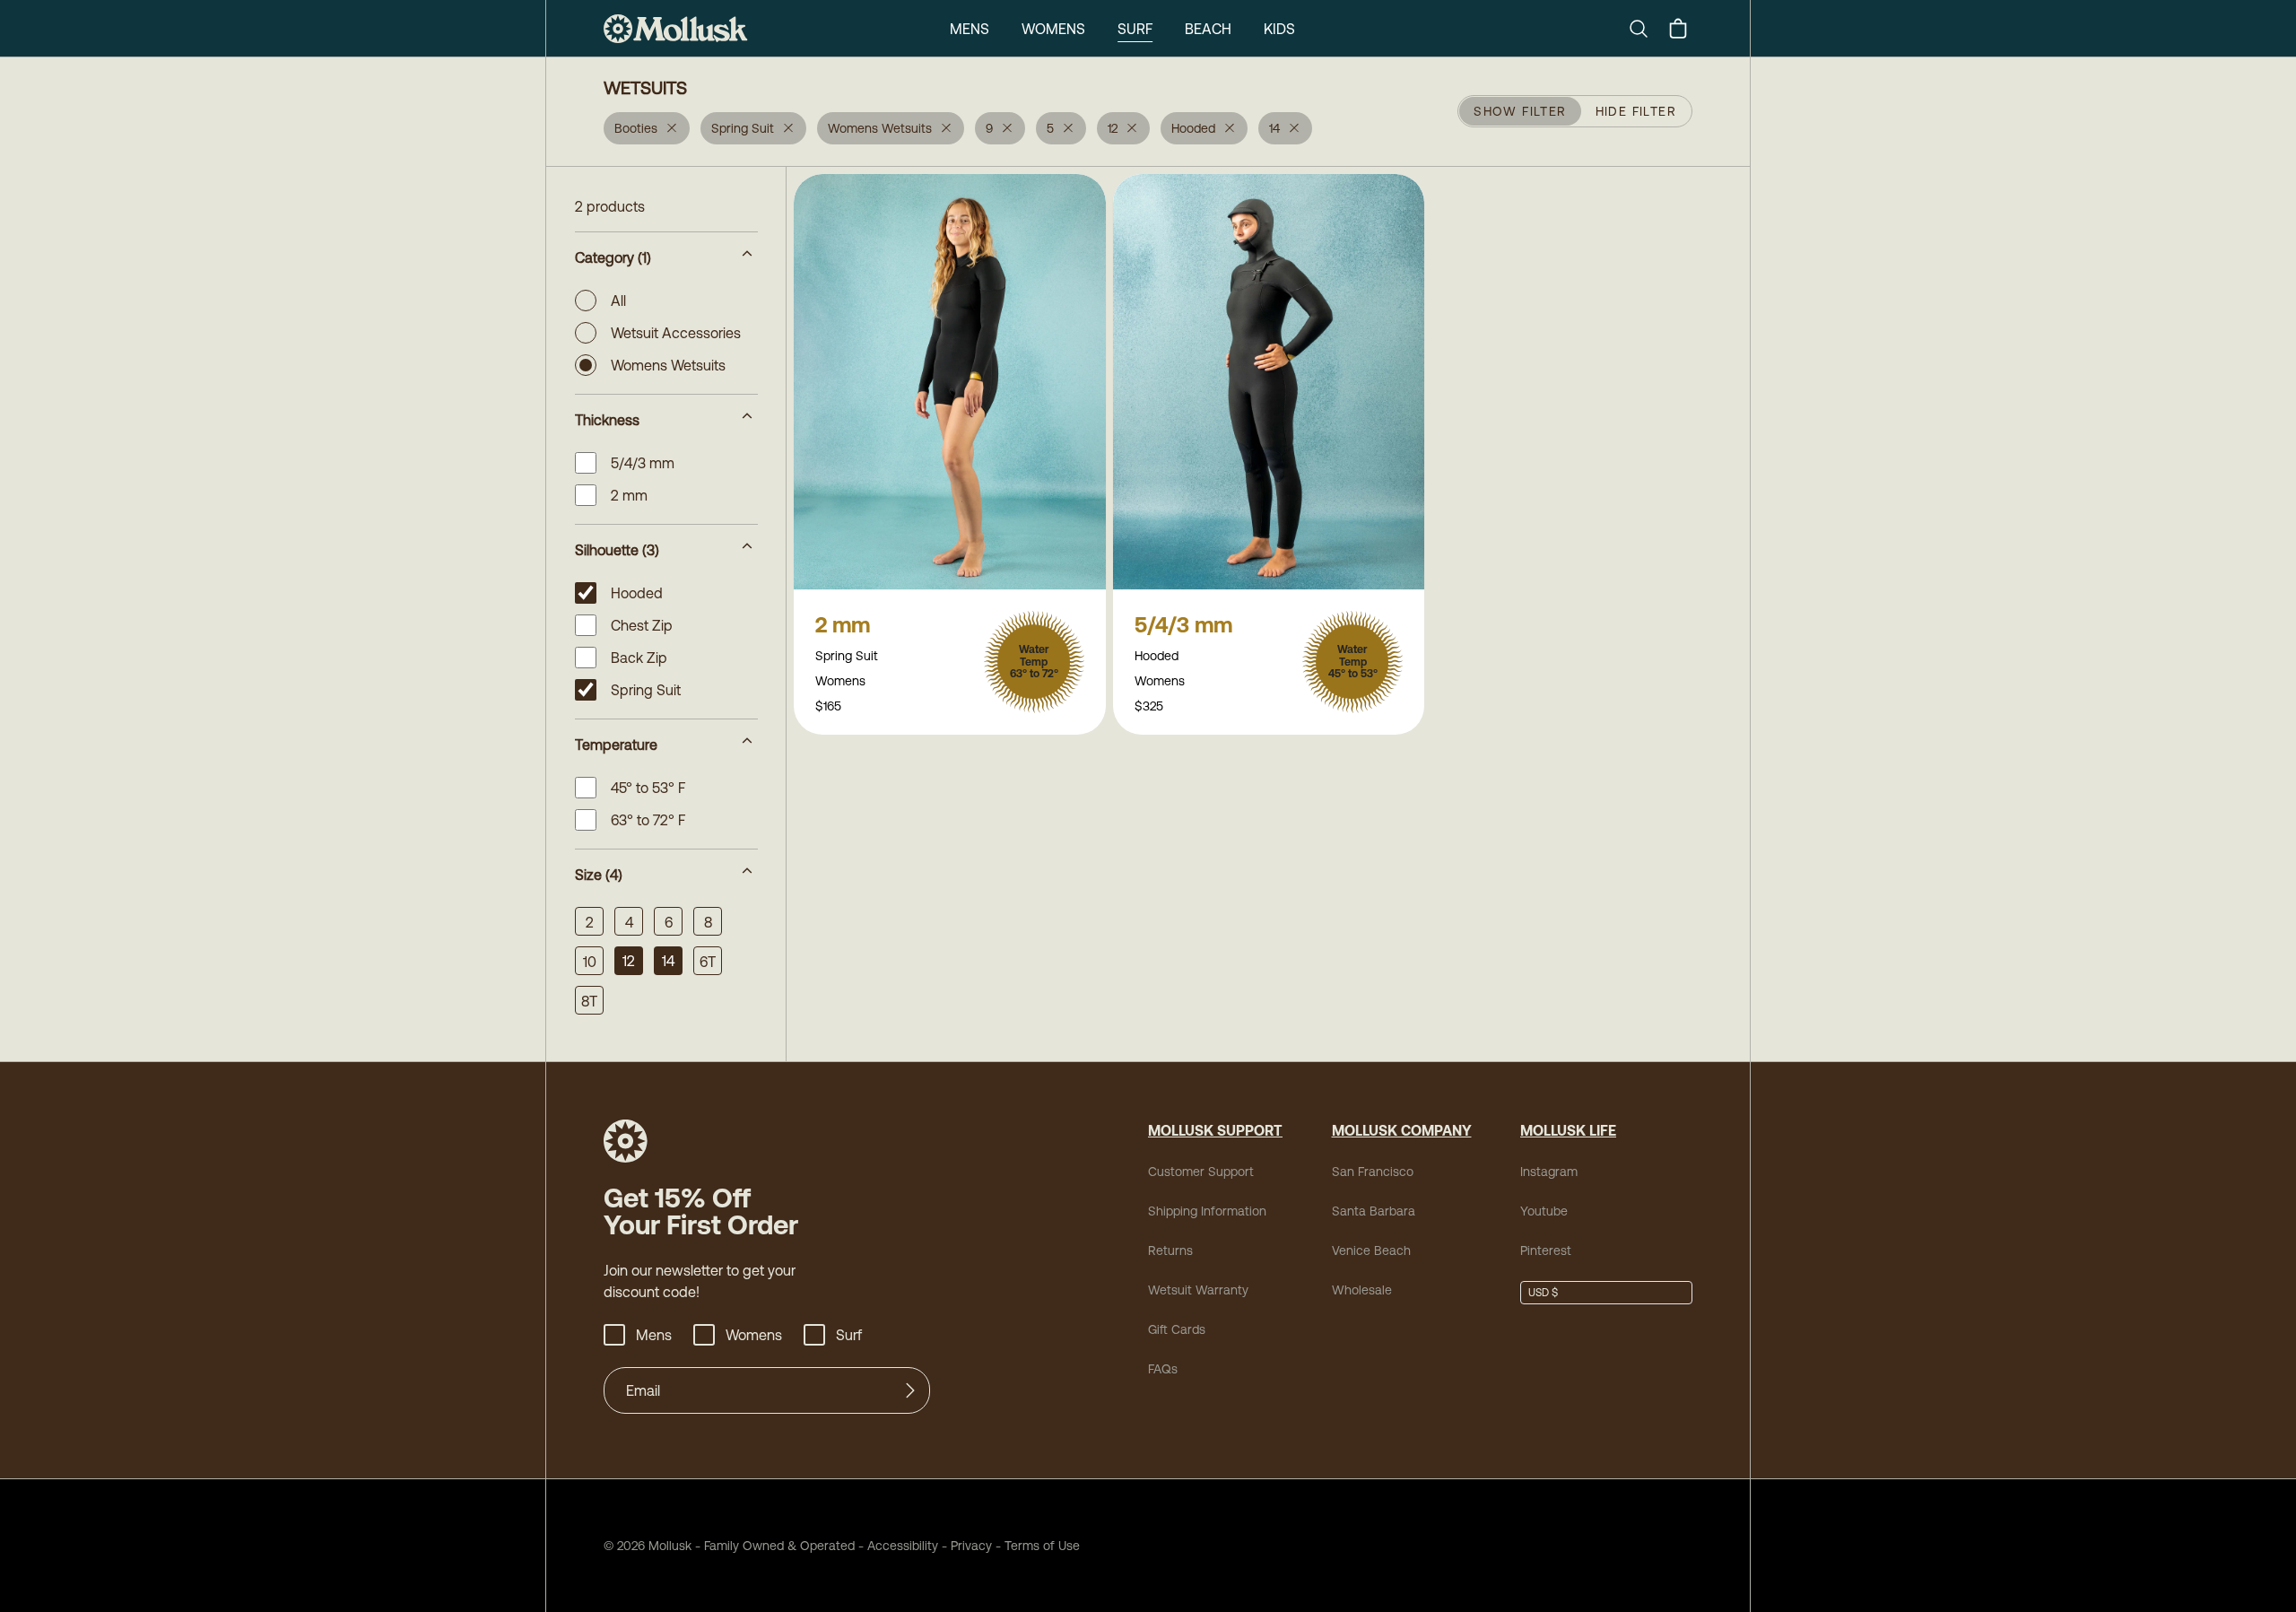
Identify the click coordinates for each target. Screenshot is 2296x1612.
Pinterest (1546, 1250)
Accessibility (896, 1546)
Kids (1279, 29)
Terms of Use (1042, 1546)
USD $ (1543, 1293)
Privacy (971, 1546)
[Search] (1646, 29)
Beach (1208, 29)
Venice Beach (1371, 1250)
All (618, 301)
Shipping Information (1207, 1211)
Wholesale (1362, 1290)
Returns (1170, 1250)
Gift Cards (1177, 1329)
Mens (970, 29)
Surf (1135, 29)
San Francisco (1373, 1172)
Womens (1053, 29)
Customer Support (1201, 1172)
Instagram (1549, 1172)
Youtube (1544, 1211)
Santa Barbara (1374, 1211)
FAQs (1163, 1369)
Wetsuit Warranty (1198, 1290)
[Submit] (910, 1390)
